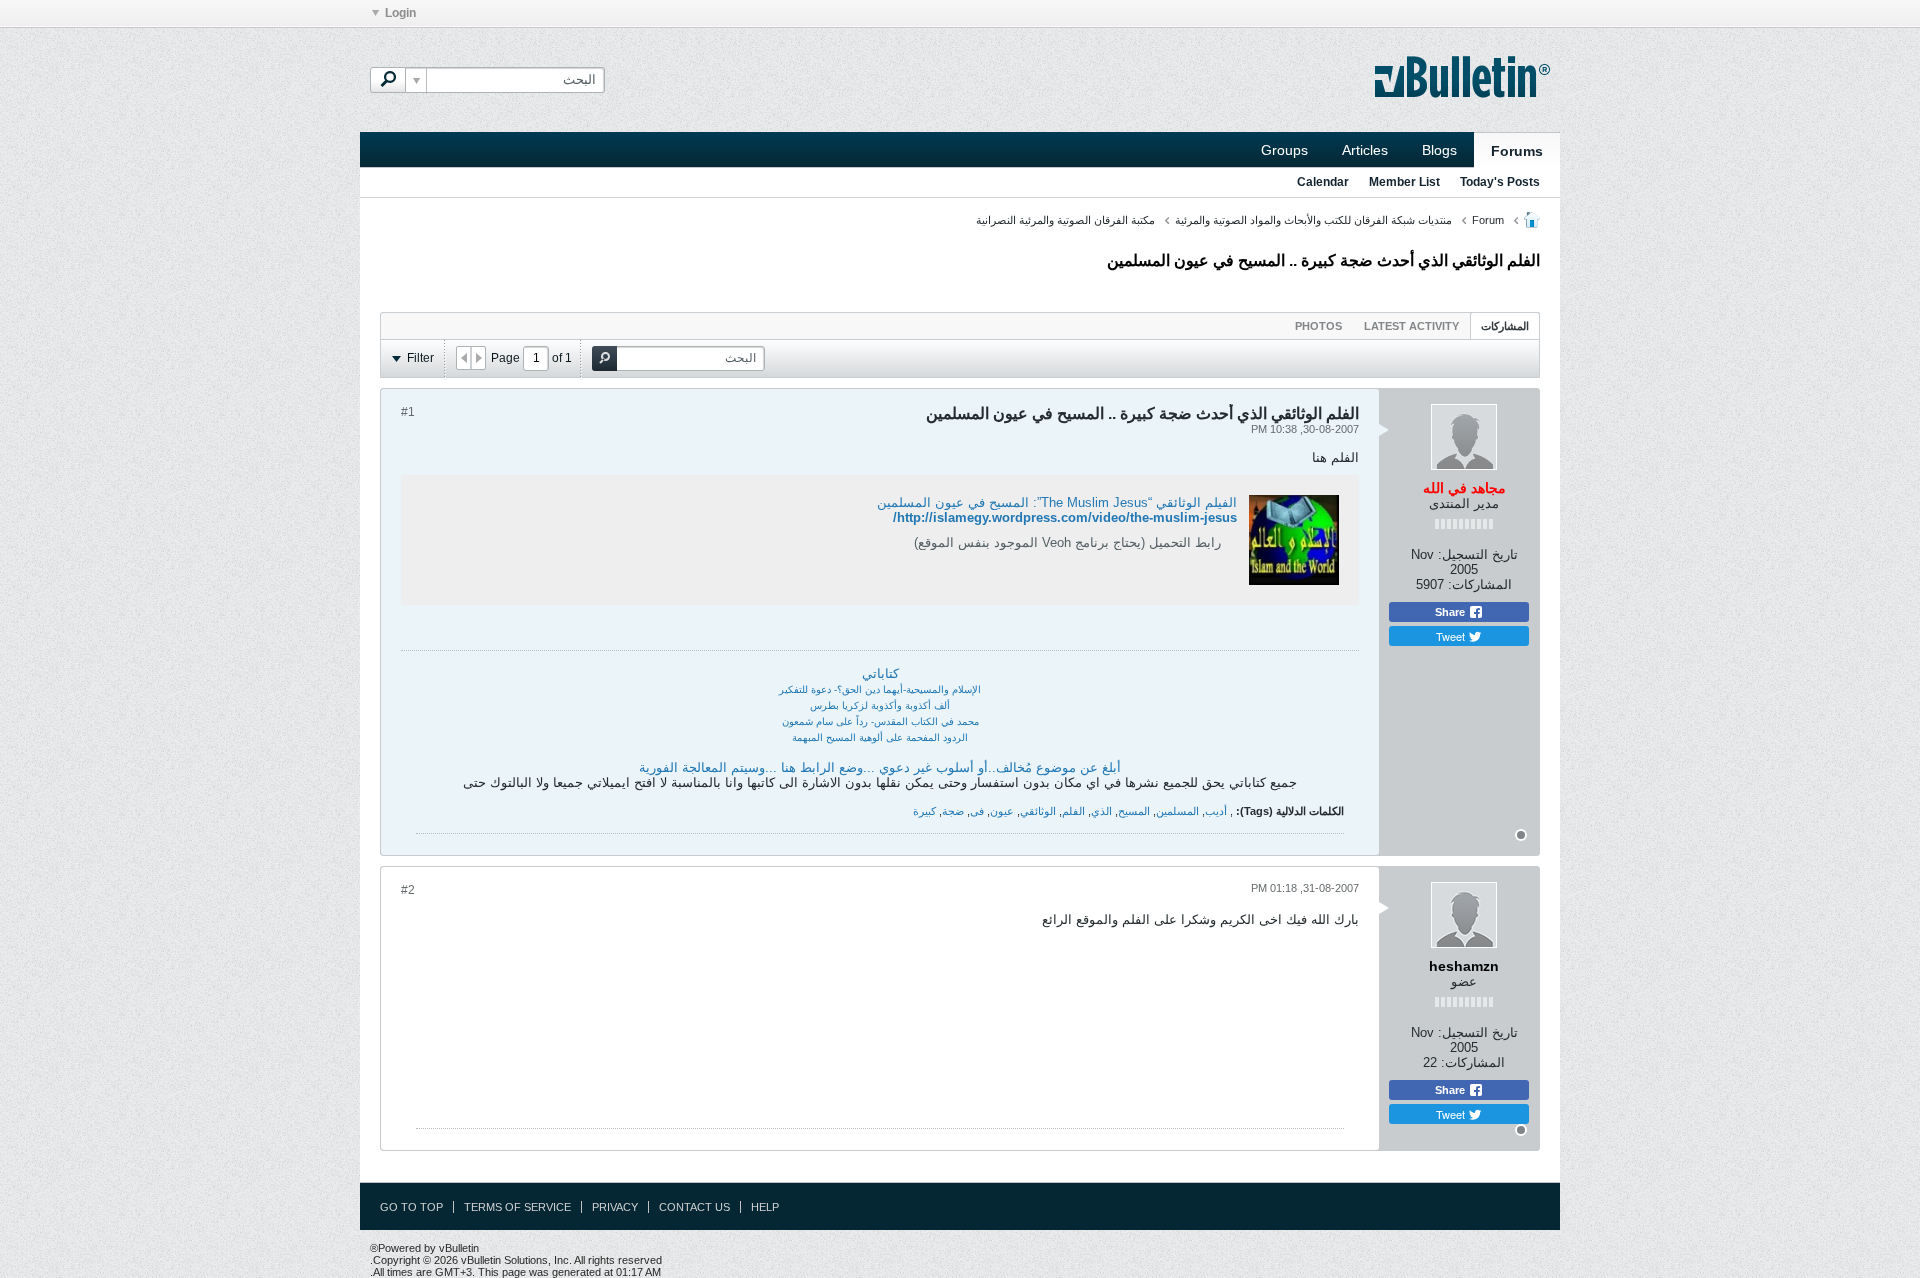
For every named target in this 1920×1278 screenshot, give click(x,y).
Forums (1517, 151)
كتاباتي (880, 673)
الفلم (1073, 811)
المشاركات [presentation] (1505, 326)
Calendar (1323, 182)
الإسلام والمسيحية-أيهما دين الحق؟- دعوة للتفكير (880, 689)
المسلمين (1177, 811)
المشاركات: (1480, 584)
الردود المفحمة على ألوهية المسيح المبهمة (880, 737)
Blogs (1439, 150)
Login (400, 13)
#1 (408, 412)
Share (1451, 612)
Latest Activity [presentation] (1411, 326)
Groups (1284, 150)
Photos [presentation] (1318, 326)
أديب (1216, 811)
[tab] (1505, 325)
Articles (1365, 150)
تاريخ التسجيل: (1478, 554)
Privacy (615, 1207)
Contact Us (694, 1207)
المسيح (1134, 811)
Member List (1404, 182)
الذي (1101, 811)
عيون (1002, 811)
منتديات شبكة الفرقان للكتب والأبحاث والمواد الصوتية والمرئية (1313, 220)
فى (977, 811)
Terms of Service (517, 1207)
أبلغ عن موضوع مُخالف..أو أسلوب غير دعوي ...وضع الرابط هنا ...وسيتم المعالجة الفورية (880, 767)
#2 (408, 890)
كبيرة (924, 811)
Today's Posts (1500, 182)
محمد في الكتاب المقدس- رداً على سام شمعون (880, 721)
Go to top (411, 1207)
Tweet (1452, 636)
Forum (1488, 220)
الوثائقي (1038, 811)
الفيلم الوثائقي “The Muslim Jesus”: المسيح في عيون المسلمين (1057, 502)
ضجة (953, 811)
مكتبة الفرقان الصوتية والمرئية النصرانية (1065, 220)
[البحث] (388, 80)
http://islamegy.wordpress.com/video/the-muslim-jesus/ (1065, 517)
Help (765, 1207)
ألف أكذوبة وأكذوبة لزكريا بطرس (880, 705)
